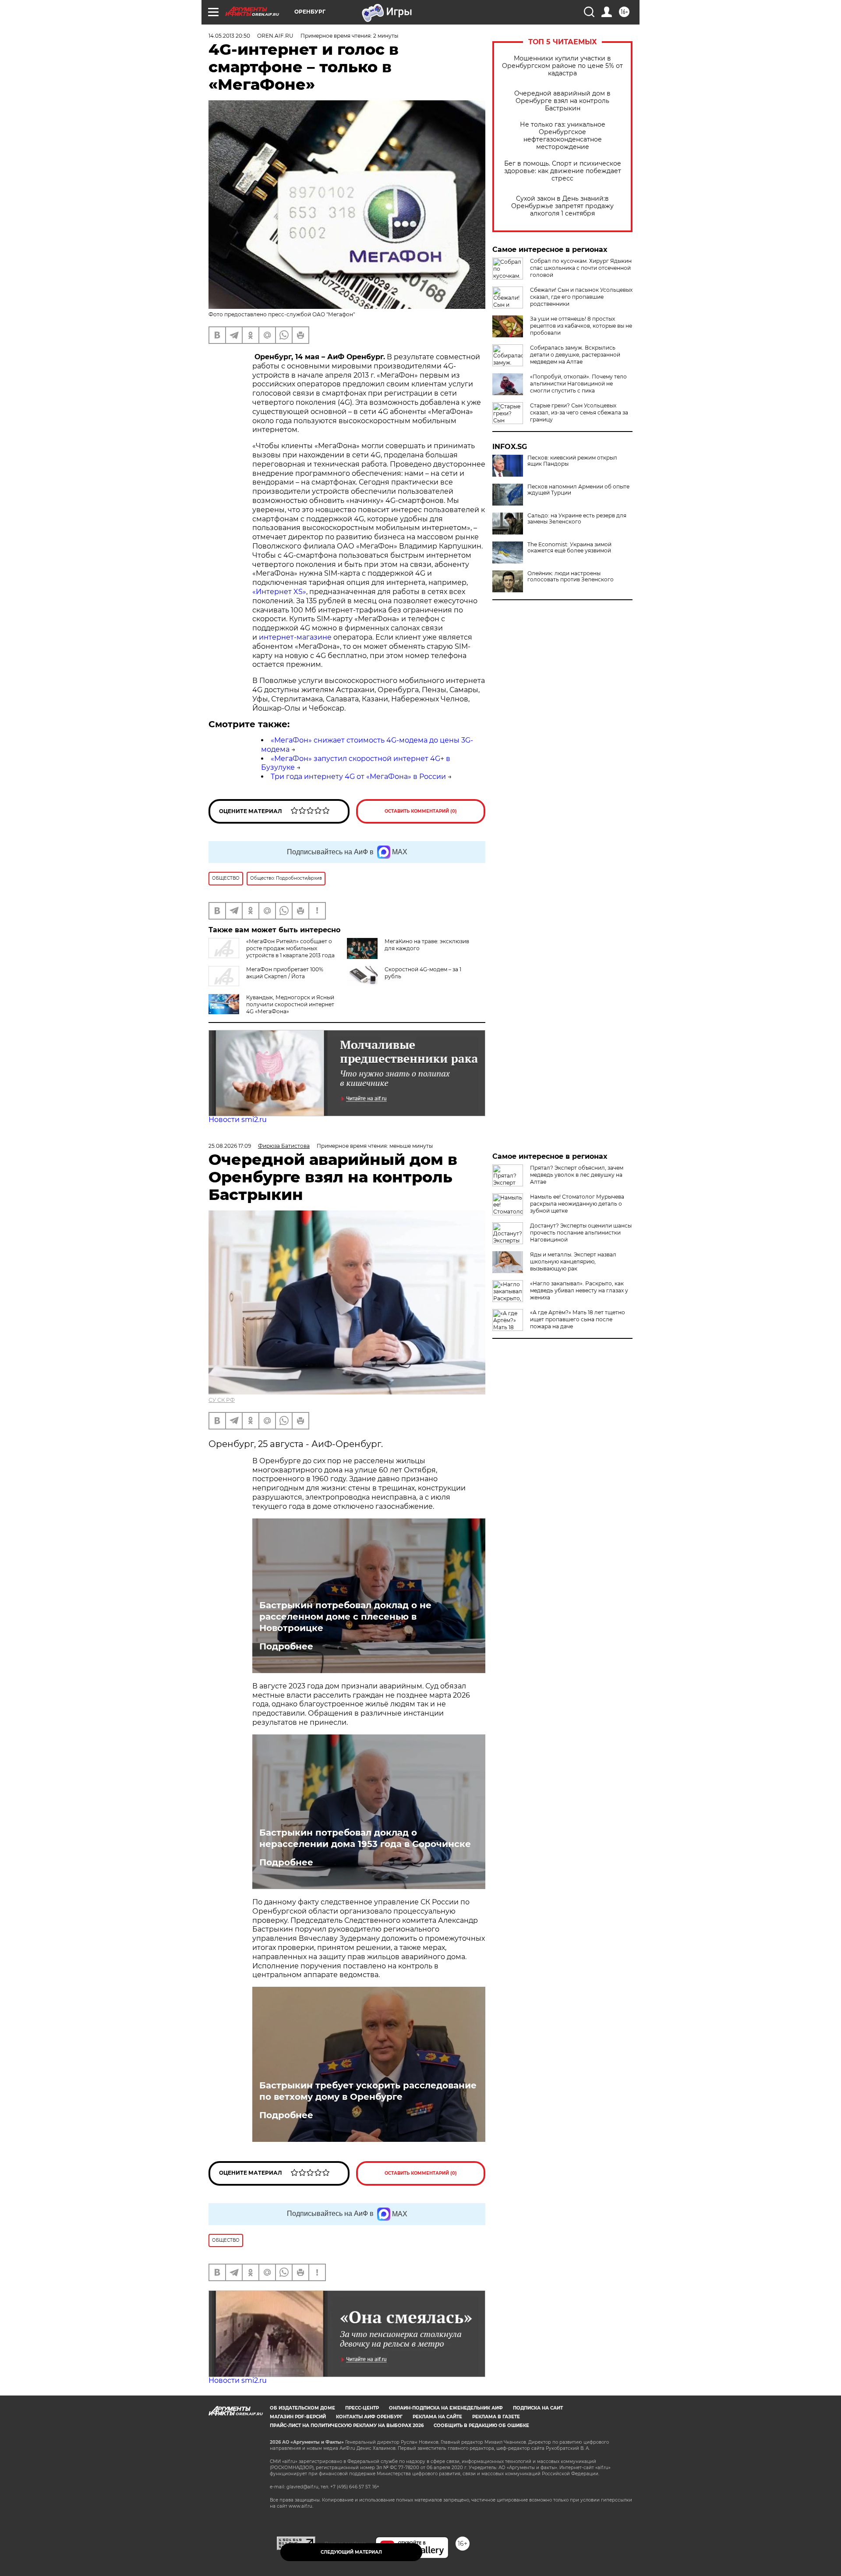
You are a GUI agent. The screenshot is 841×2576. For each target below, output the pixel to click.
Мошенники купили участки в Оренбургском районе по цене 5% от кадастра (562, 66)
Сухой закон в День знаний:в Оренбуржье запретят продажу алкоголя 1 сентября (562, 206)
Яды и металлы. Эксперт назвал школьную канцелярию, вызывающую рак (573, 1261)
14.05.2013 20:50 (229, 36)
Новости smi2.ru (238, 1120)
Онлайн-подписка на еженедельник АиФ (446, 2408)
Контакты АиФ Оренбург (369, 2417)
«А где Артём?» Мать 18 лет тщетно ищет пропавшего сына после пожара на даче (578, 1319)
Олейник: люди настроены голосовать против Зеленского (571, 577)
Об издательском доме (302, 2408)
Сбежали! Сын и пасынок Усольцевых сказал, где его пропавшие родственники (581, 297)
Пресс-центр (362, 2408)
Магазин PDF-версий (298, 2417)
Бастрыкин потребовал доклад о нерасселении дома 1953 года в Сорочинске (365, 1838)
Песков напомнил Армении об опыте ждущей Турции (578, 490)
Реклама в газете (496, 2417)
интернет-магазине (295, 637)
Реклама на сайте (437, 2417)
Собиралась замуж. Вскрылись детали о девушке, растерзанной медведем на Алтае (575, 355)
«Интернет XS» (279, 592)
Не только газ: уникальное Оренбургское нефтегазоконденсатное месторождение (563, 136)
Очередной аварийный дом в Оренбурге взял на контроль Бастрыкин (562, 101)
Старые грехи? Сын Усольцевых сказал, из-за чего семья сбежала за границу (579, 412)
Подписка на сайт (538, 2408)
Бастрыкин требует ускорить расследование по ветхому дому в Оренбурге (368, 2091)
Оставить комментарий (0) (421, 811)
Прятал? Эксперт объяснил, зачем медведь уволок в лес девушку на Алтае (577, 1175)
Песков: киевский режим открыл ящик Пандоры (572, 461)
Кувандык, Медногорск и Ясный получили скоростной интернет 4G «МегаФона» (290, 1004)
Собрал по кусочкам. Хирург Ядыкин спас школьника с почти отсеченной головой (581, 268)
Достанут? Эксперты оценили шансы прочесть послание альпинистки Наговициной (581, 1233)
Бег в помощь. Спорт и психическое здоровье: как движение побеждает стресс (563, 171)
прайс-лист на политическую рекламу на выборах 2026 (347, 2426)
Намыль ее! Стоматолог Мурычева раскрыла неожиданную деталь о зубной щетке (577, 1204)
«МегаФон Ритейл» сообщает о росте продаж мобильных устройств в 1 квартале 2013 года (290, 948)
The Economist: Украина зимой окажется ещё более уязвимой (569, 548)
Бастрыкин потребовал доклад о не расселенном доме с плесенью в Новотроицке (345, 1617)
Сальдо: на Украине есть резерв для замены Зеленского (577, 519)
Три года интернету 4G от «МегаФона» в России (358, 777)
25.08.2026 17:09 (230, 1146)
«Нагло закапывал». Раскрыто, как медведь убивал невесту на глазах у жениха (579, 1290)
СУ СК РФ (222, 1400)
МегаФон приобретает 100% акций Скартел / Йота (285, 973)
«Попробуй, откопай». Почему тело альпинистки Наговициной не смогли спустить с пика (578, 384)
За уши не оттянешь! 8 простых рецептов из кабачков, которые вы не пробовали (581, 326)
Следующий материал (351, 2552)
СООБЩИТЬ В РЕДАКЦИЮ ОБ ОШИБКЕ (481, 2426)
